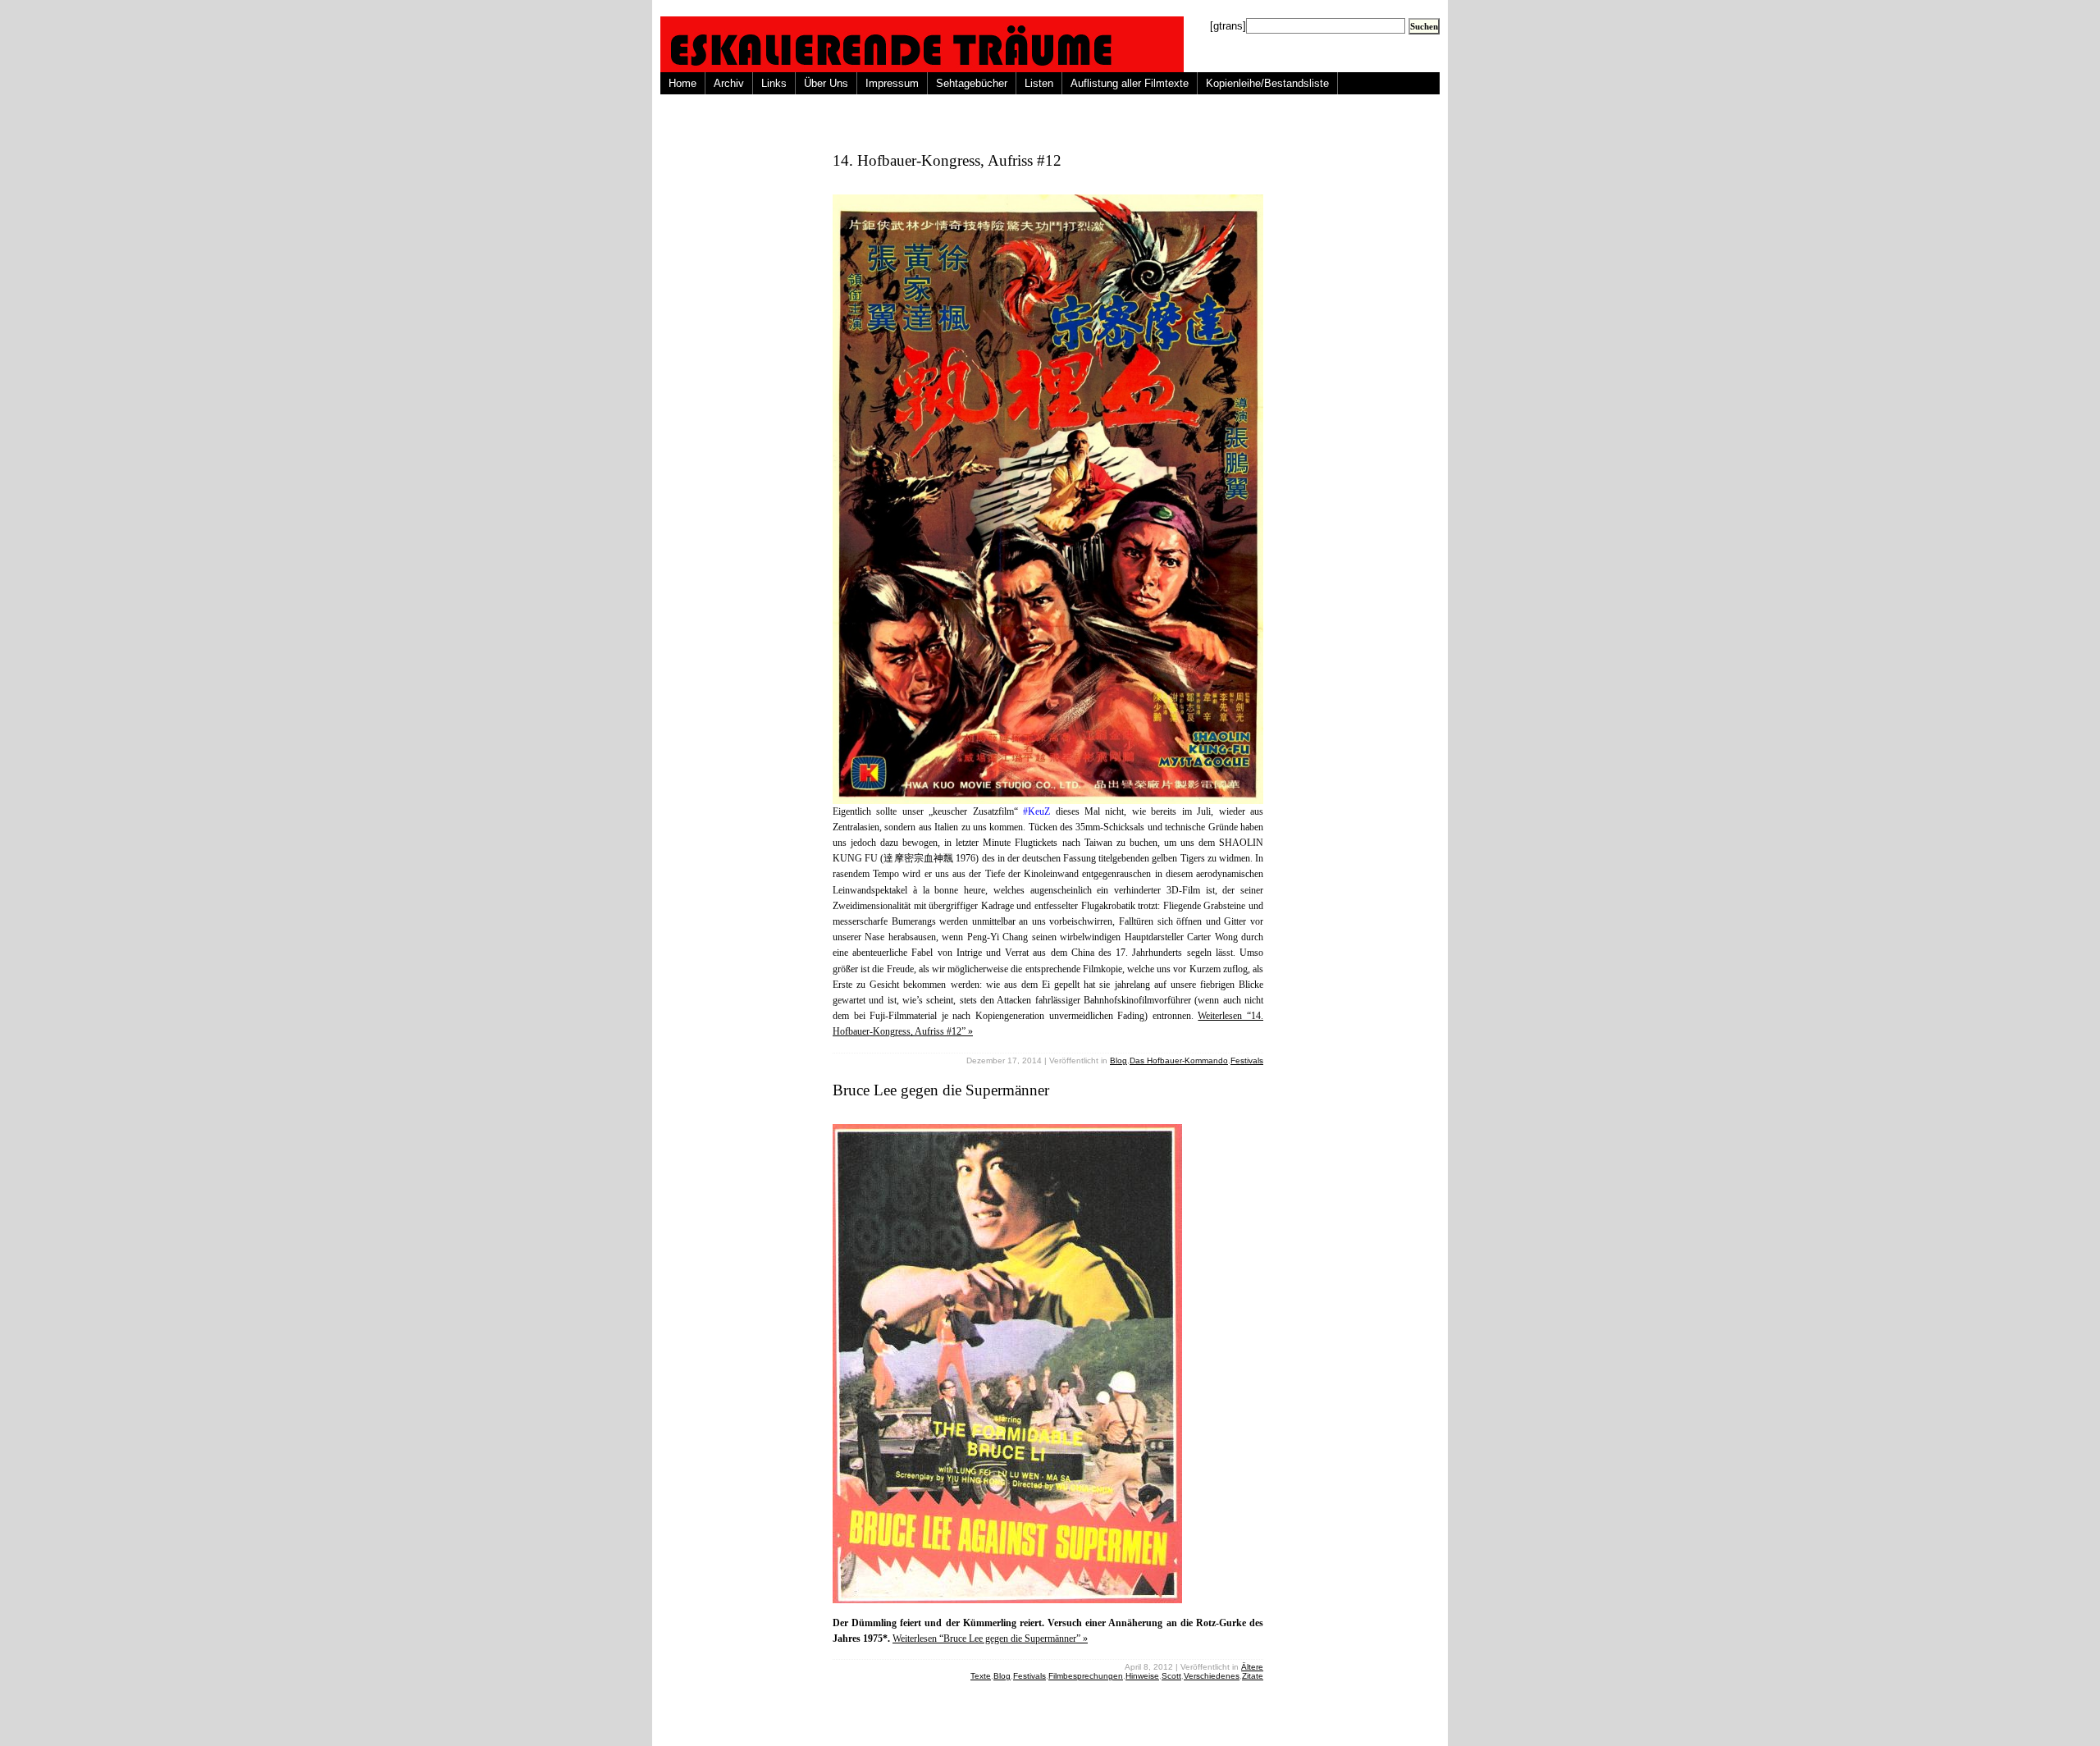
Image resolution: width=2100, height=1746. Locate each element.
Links (774, 83)
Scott (1171, 1676)
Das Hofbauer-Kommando (1179, 1060)
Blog (1118, 1060)
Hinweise (1142, 1676)
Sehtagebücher (972, 83)
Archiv (729, 83)
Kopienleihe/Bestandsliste (1267, 83)
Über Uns (826, 83)
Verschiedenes (1212, 1676)
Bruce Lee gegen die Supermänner (941, 1090)
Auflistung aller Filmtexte (1130, 83)
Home (682, 83)
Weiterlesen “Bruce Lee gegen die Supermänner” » (990, 1639)
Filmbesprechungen (1086, 1676)
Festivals (1247, 1060)
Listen (1039, 83)
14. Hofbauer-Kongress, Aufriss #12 (947, 160)
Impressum (892, 83)
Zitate (1253, 1676)
